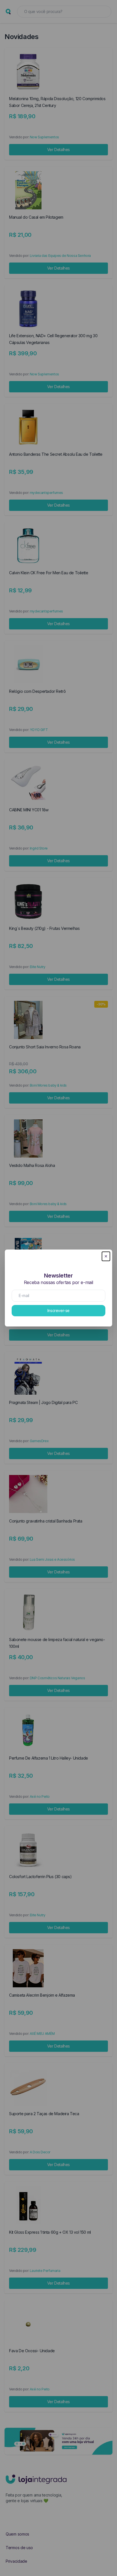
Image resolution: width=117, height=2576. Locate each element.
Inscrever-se (58, 1310)
